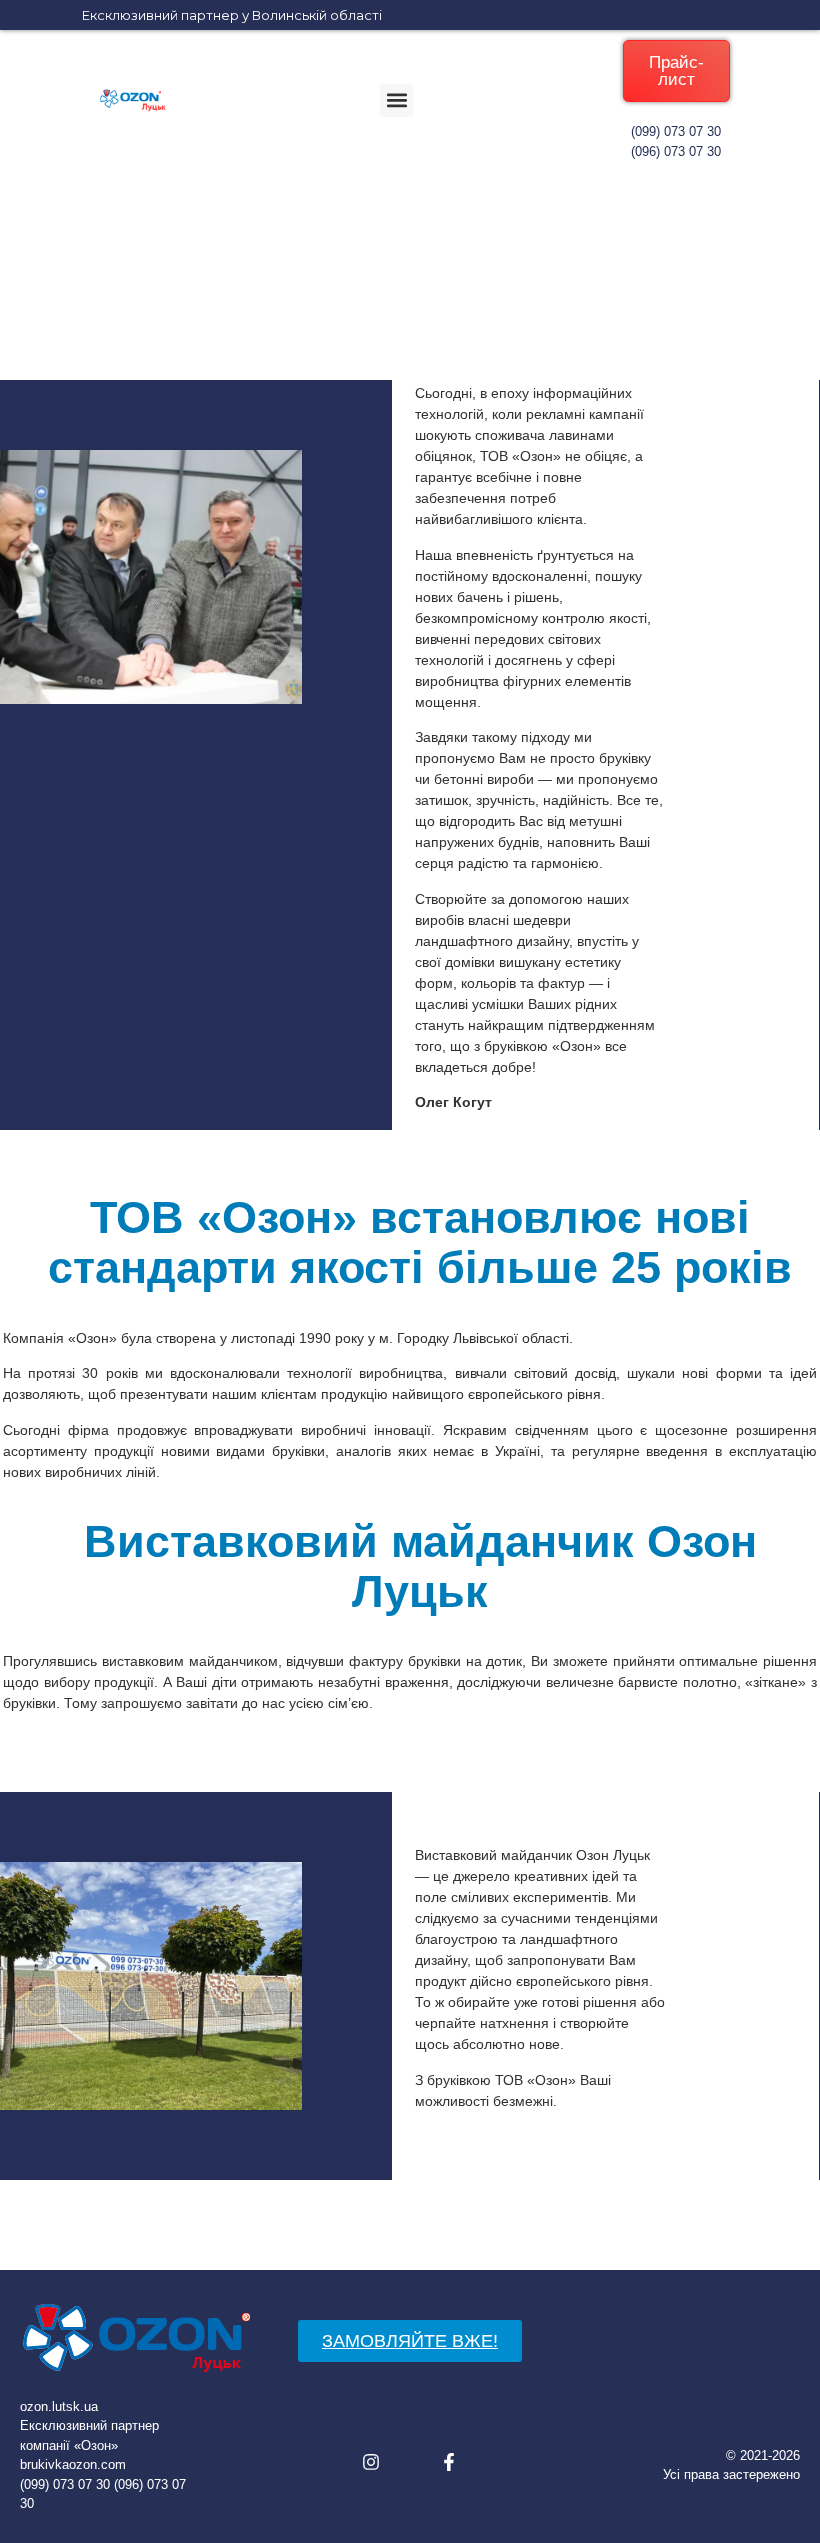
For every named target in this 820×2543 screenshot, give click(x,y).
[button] (396, 100)
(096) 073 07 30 (676, 151)
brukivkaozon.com (73, 2464)
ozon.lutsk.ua (59, 2406)
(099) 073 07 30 (676, 131)
